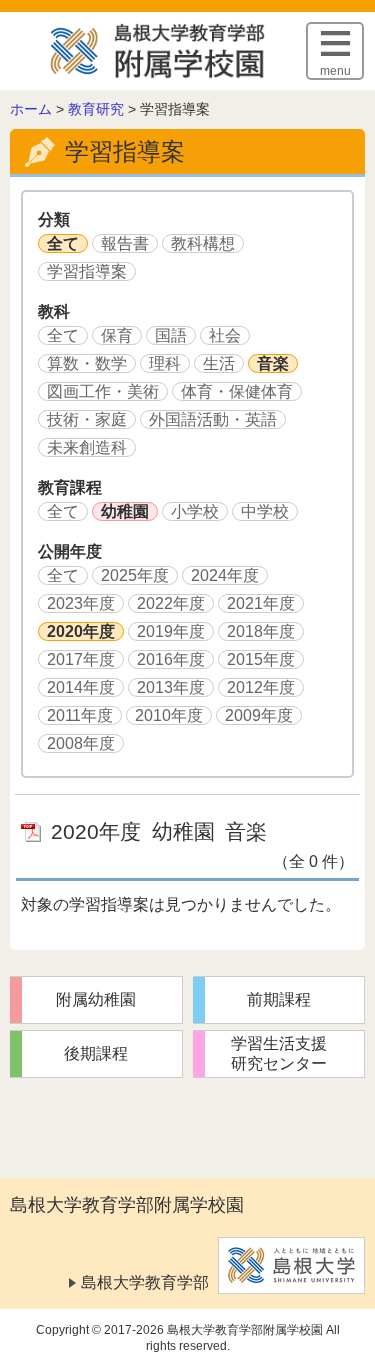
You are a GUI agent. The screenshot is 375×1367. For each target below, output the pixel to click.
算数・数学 (87, 363)
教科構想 (203, 243)
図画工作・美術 (103, 391)
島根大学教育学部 (145, 1282)
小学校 (195, 511)
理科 (165, 363)
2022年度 (171, 603)
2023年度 (81, 603)
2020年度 (81, 631)
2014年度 (81, 687)
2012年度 (261, 687)
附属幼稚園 (96, 999)
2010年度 (169, 715)
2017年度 (81, 659)
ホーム (31, 109)
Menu (335, 71)
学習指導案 (87, 271)
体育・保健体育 (237, 391)
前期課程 (279, 999)
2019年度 (171, 631)
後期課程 (96, 1053)
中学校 (265, 511)
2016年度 (171, 659)
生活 (219, 363)
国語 (171, 335)
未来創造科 (87, 447)
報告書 (125, 243)
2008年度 (81, 743)
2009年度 (259, 715)
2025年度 (135, 575)
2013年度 (171, 687)
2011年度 (80, 715)
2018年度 (261, 631)
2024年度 (225, 575)
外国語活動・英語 (213, 419)
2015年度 (261, 659)
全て (63, 243)
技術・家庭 (87, 419)
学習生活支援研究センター (279, 1053)
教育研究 (96, 109)
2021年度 (261, 603)
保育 (117, 335)
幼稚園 (125, 511)
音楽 (273, 363)
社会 (225, 335)
